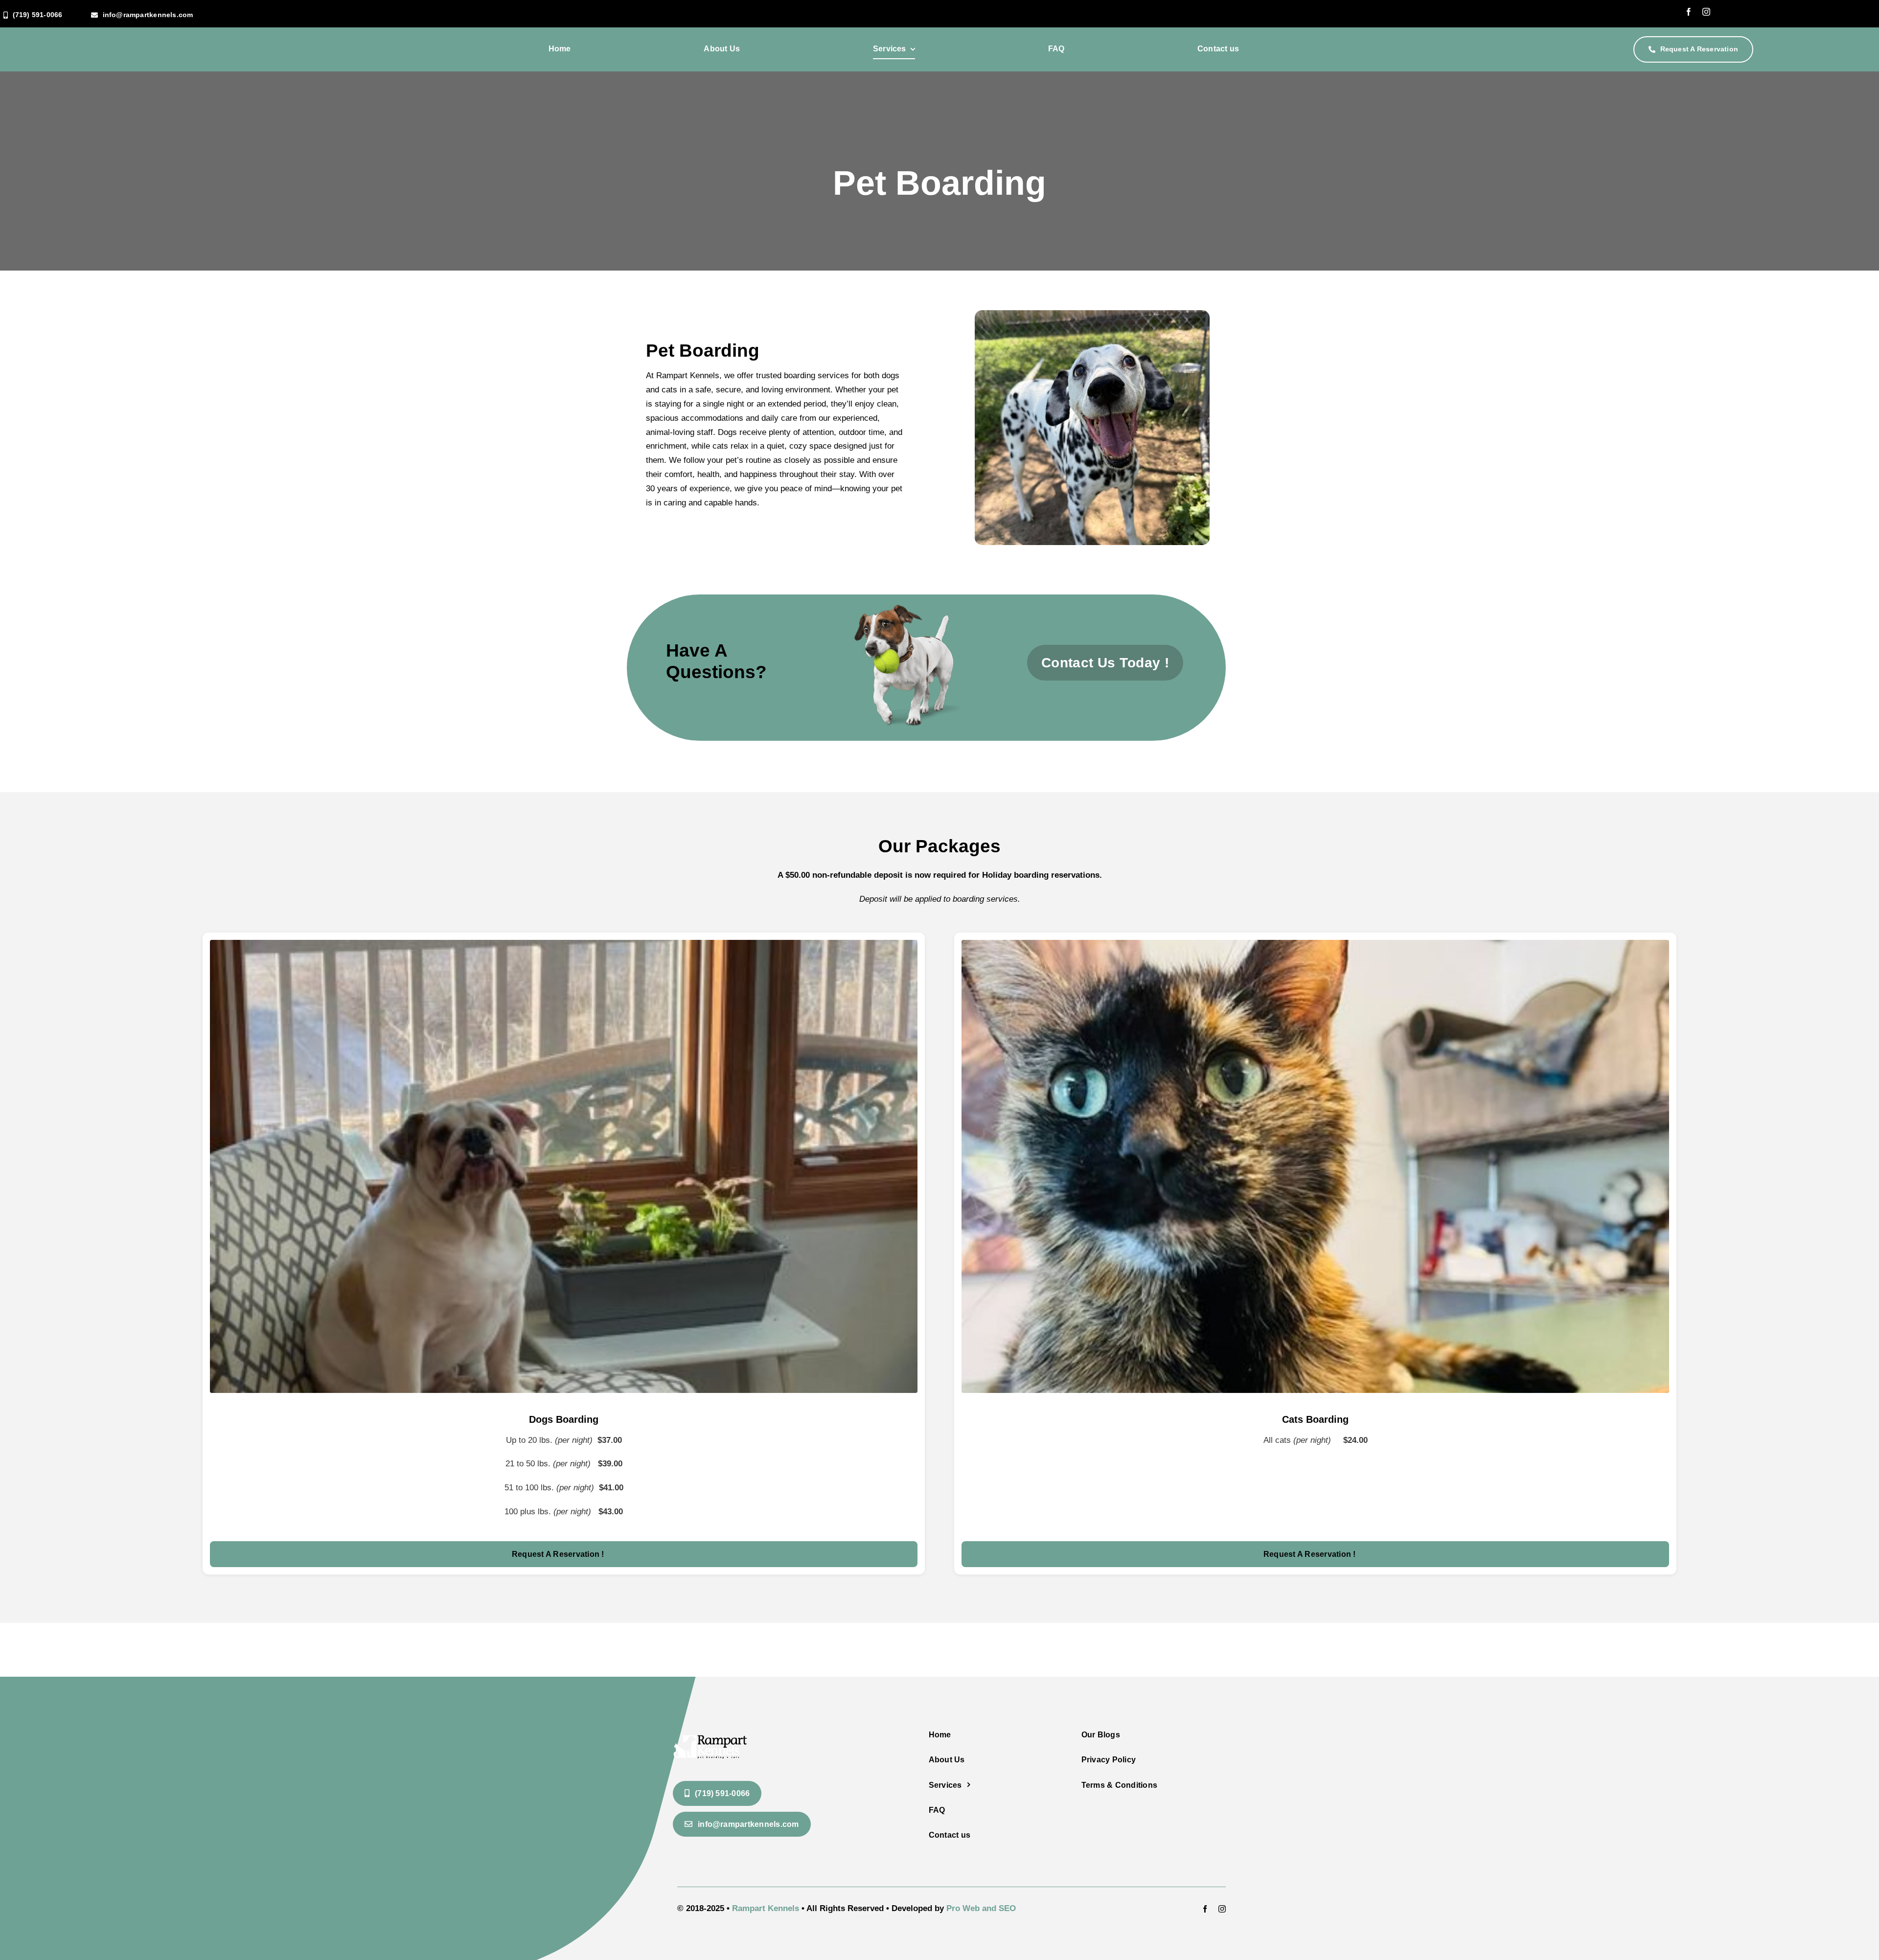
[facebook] (1689, 12)
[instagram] (1706, 12)
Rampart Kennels (766, 1908)
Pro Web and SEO (981, 1908)
